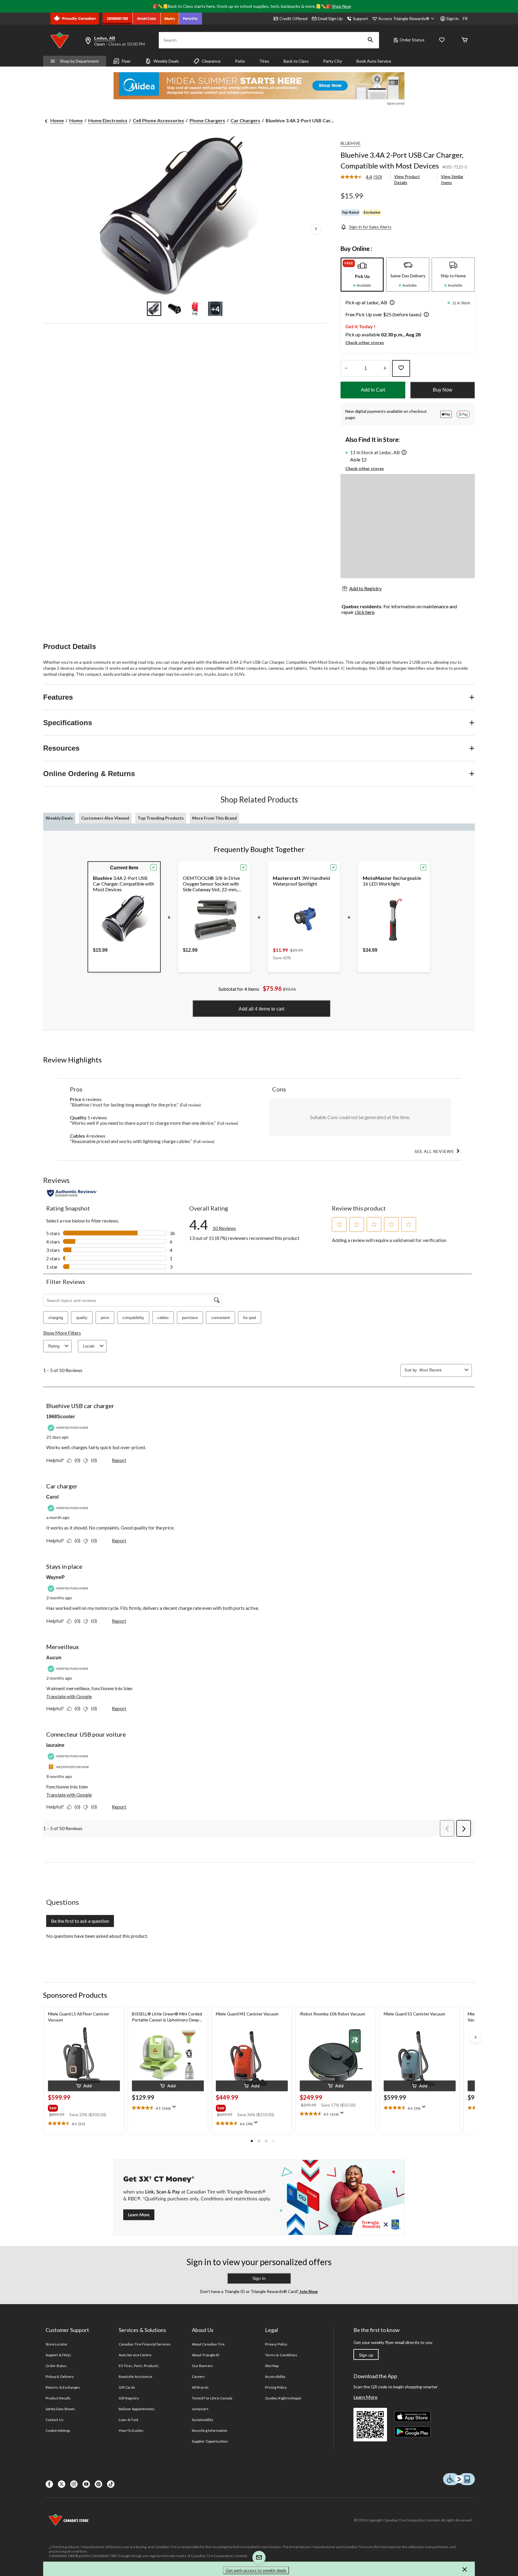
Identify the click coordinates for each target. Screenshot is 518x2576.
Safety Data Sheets (60, 2409)
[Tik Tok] (111, 2484)
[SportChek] (147, 19)
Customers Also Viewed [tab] (105, 818)
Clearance (211, 61)
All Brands (200, 2387)
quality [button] (82, 1318)
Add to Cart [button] (373, 390)
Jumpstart (200, 2409)
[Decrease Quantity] (346, 368)
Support (360, 18)
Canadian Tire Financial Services (145, 2344)
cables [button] (163, 1318)
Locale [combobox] (89, 1346)
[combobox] (441, 1370)
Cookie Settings (58, 2430)
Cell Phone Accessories (158, 120)
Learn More (365, 2397)
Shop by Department (79, 61)
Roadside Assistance (135, 2376)
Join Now (308, 2291)
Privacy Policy (276, 2344)
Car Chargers (245, 120)
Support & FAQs (58, 2355)
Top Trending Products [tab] (161, 818)
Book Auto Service (374, 61)
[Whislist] (442, 40)
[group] (83, 2107)
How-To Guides (131, 2430)
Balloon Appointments (137, 2409)
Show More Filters (62, 1333)
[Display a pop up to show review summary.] (175, 2109)
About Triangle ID (205, 2355)
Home (57, 120)
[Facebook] (49, 2484)
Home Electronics (108, 120)
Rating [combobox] (54, 1346)
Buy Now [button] (443, 390)
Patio (240, 61)
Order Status (412, 40)
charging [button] (56, 1318)
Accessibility (275, 2376)
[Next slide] (475, 2037)
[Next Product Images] (316, 229)
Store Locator (57, 2344)
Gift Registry (129, 2398)
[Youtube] (86, 2484)
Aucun (54, 1658)
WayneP (55, 1577)
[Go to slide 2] (174, 309)
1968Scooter (61, 1417)
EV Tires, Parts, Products (139, 2366)
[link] (364, 177)
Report (119, 1460)
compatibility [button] (133, 1318)
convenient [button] (220, 1318)
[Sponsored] (259, 86)
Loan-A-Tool (128, 2420)
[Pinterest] (98, 2484)
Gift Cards (127, 2387)
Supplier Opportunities (210, 2441)
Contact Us (54, 2420)
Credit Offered (293, 18)
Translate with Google (69, 1696)
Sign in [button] (453, 18)
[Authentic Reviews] (72, 1193)
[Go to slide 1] (154, 309)
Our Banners (202, 2366)
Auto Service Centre (135, 2355)
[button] (371, 40)
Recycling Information (210, 2430)
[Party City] (191, 19)
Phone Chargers (207, 120)
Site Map (272, 2366)
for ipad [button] (250, 1318)
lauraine (55, 1745)
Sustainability (202, 2420)
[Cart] (465, 40)
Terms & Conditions (281, 2355)
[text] (84, 2124)
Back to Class (296, 61)
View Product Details (407, 179)
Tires (264, 61)
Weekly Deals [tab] (59, 818)
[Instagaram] (74, 2484)
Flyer (126, 61)
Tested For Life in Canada (212, 2398)
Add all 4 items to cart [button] (261, 1009)
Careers (198, 2376)
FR (465, 18)
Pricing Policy (276, 2387)
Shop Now (341, 6)
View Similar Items (452, 179)
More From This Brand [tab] (214, 818)
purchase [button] (190, 1318)
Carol (52, 1497)
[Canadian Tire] (118, 19)
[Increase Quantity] (385, 368)
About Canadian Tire (208, 2344)
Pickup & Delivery (60, 2376)
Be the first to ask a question (80, 1921)
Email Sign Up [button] (330, 18)
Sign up (366, 2355)
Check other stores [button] (365, 342)
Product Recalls (58, 2398)
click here (365, 612)
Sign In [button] (259, 2278)
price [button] (105, 1318)
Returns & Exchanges (63, 2387)
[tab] (362, 275)
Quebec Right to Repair (283, 2398)
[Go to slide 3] (195, 309)
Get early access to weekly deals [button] (256, 2570)
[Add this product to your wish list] (401, 368)
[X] (62, 2484)
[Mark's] (170, 19)
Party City (333, 61)
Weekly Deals (166, 61)
